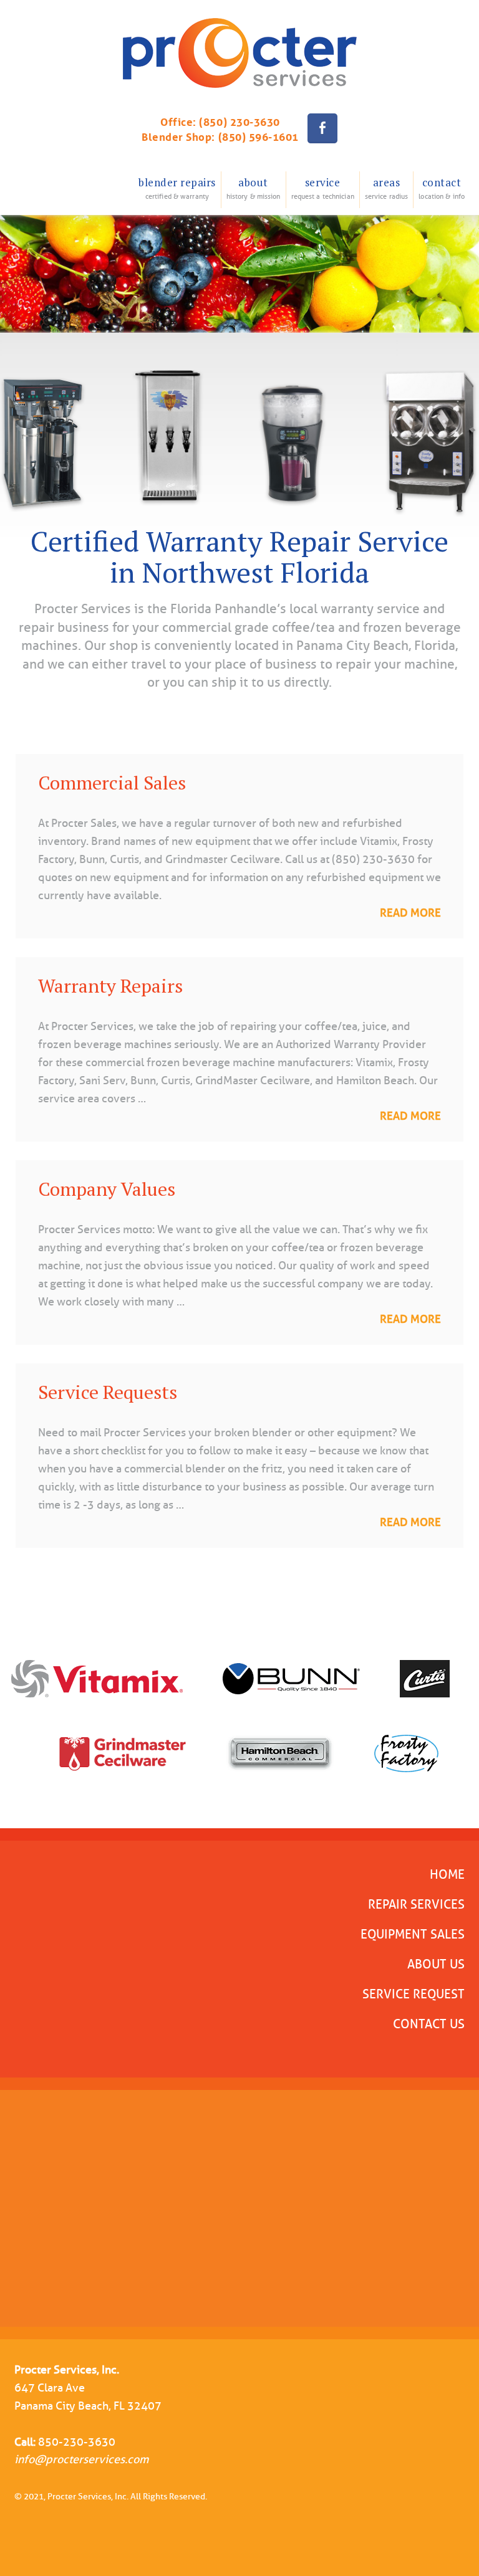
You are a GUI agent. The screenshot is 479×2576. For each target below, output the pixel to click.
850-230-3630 (77, 2442)
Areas (387, 188)
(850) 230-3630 (239, 121)
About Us (436, 1964)
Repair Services (416, 1904)
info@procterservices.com (81, 2459)
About (254, 188)
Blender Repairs (177, 188)
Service (323, 188)
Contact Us (429, 2024)
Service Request (414, 1994)
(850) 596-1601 (259, 136)
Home (447, 1874)
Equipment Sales (413, 1934)
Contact (442, 188)
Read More (410, 913)
